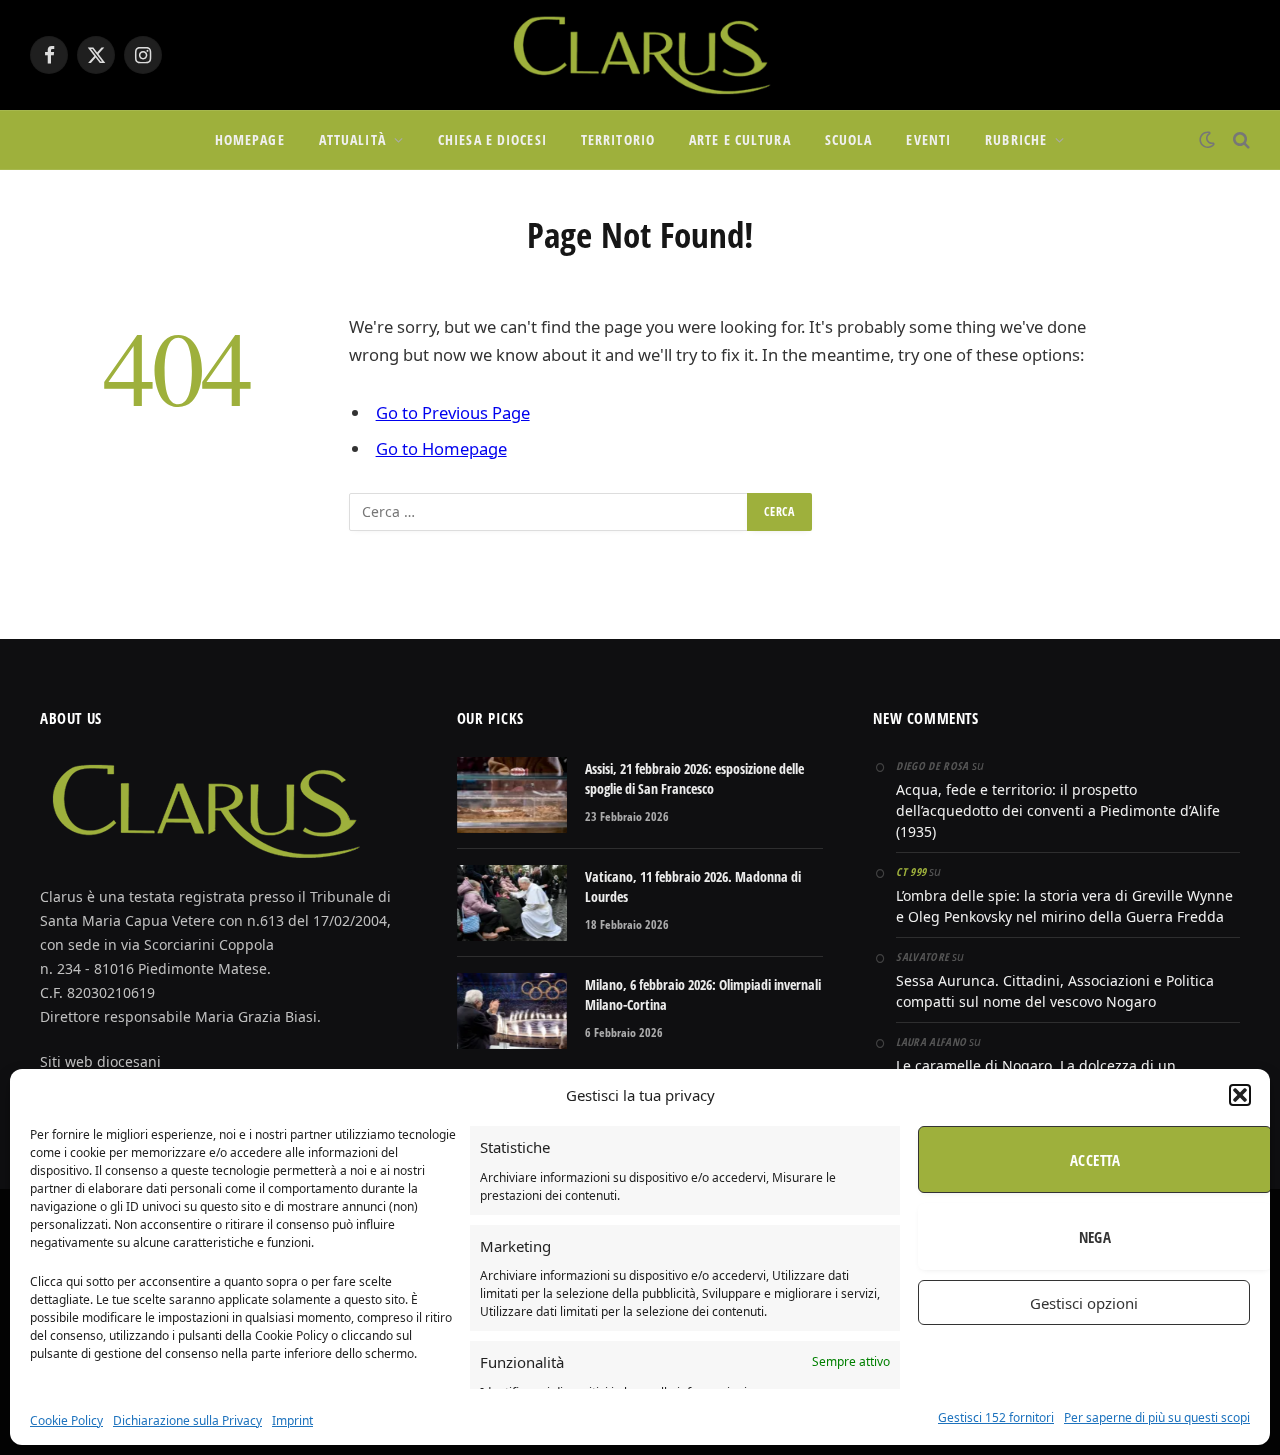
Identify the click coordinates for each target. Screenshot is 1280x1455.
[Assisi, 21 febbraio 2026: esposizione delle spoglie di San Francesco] (512, 795)
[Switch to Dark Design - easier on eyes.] (1207, 140)
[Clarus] (639, 55)
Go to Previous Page (453, 412)
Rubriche (1016, 139)
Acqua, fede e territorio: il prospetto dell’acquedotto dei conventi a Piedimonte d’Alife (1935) (1058, 810)
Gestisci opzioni (1084, 1303)
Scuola (849, 139)
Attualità (352, 139)
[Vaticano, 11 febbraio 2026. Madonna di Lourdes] (512, 903)
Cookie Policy (66, 1420)
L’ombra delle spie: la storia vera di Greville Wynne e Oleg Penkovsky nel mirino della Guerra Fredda (1064, 906)
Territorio (618, 139)
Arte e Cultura (740, 139)
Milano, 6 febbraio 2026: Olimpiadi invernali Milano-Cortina (703, 994)
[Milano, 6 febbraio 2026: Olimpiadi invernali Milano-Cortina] (512, 1011)
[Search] (1239, 140)
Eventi (928, 139)
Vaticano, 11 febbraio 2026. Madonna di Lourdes (693, 886)
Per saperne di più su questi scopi (1157, 1417)
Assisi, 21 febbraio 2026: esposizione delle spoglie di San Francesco (694, 778)
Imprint (292, 1420)
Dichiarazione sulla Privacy (187, 1420)
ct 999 (911, 871)
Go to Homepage (441, 448)
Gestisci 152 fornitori (996, 1417)
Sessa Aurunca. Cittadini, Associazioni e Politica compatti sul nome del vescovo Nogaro (1055, 991)
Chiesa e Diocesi (492, 139)
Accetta (1095, 1160)
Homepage (250, 139)
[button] (1240, 1095)
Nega (1095, 1237)
